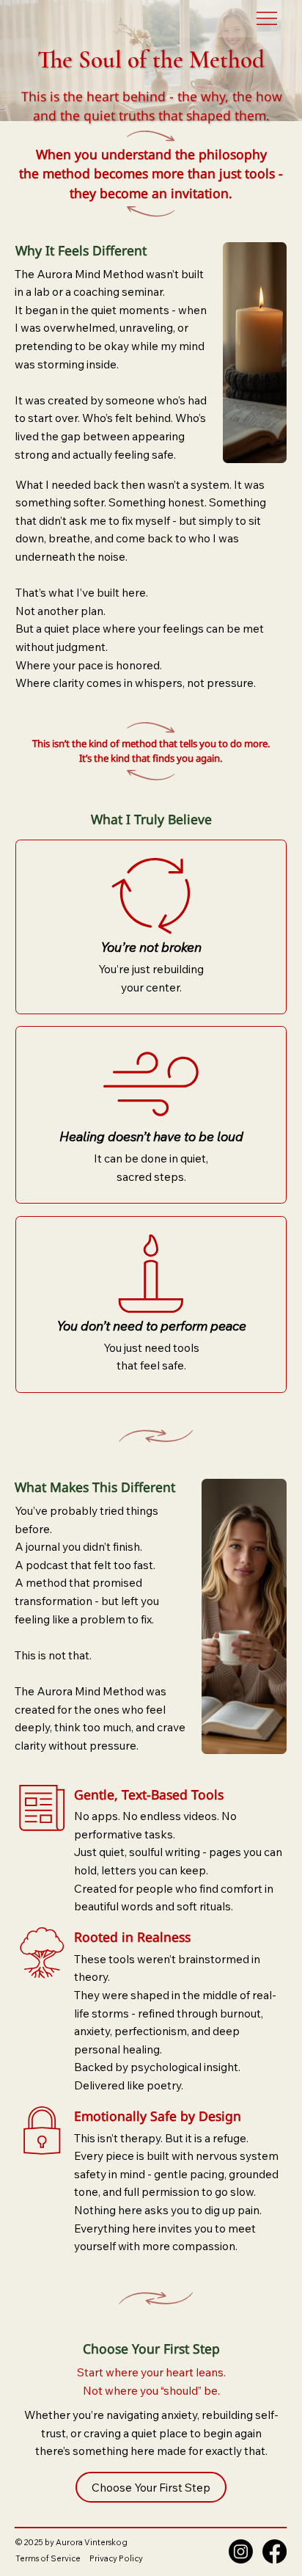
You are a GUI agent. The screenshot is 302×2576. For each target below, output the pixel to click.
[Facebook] (275, 2551)
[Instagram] (241, 2551)
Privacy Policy (116, 2558)
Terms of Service (48, 2558)
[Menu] (268, 18)
